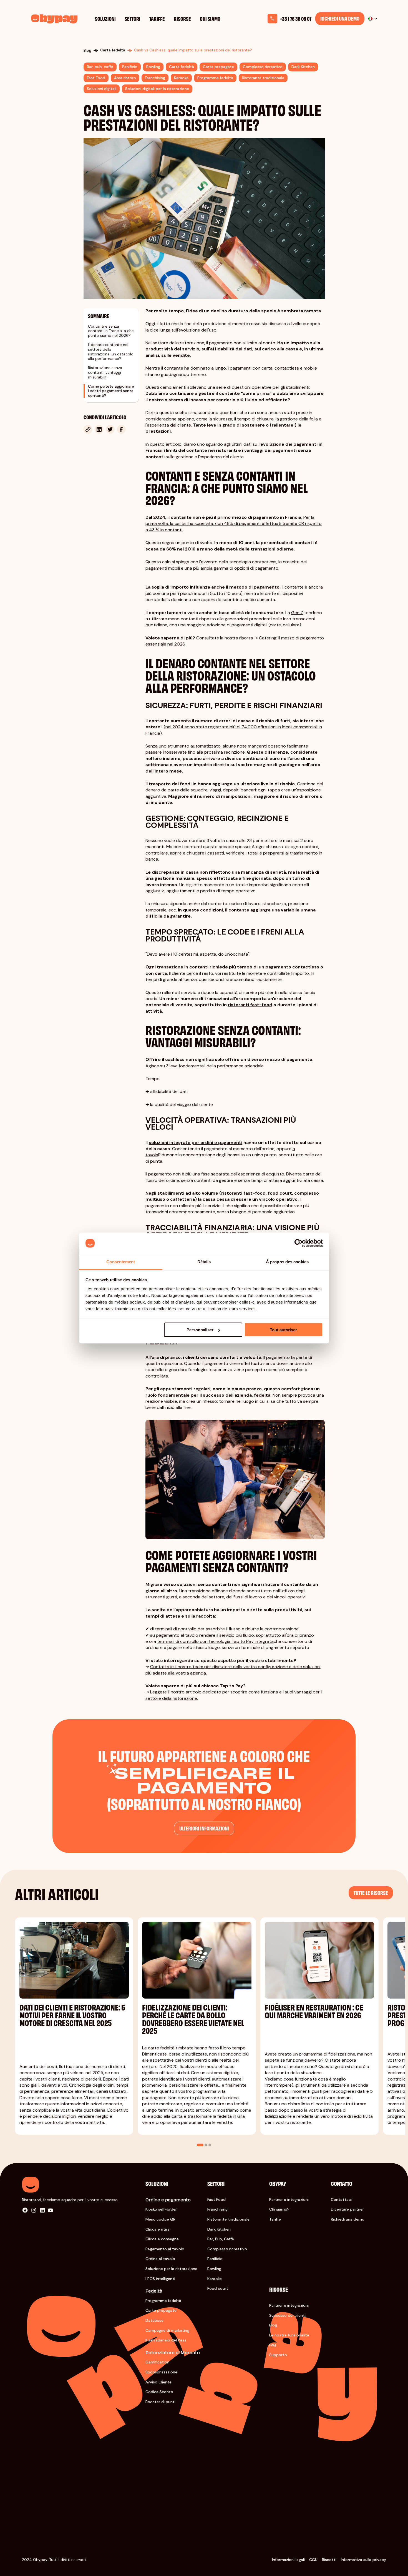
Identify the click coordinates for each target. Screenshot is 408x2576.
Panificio (215, 2259)
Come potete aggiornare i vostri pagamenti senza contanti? (111, 391)
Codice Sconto (159, 2392)
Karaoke (215, 2279)
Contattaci (341, 2199)
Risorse (182, 18)
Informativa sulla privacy (363, 2560)
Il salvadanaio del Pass (166, 2340)
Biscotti (329, 2560)
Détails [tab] (204, 1261)
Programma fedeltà (163, 2301)
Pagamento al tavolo (165, 2249)
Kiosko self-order (161, 2209)
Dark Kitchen (219, 2229)
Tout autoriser (283, 1330)
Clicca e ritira (158, 2229)
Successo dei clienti (287, 2315)
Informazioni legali (288, 2560)
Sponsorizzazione (161, 2372)
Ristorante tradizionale (228, 2219)
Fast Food (216, 2199)
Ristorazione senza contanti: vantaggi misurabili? (105, 372)
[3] (210, 2145)
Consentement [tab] (121, 1261)
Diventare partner (347, 2209)
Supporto (278, 2355)
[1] (200, 2145)
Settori (133, 18)
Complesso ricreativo (227, 2249)
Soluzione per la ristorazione (171, 2269)
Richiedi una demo (340, 18)
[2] (206, 2145)
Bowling (214, 2269)
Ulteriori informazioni (204, 1828)
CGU (313, 2560)
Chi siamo (210, 18)
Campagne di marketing (167, 2330)
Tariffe (157, 18)
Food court (218, 2288)
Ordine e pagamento (168, 2200)
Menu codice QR (160, 2219)
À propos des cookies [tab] (287, 1261)
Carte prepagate (161, 2310)
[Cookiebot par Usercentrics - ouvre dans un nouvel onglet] (299, 1243)
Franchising (217, 2209)
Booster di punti (160, 2402)
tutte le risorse (371, 1893)
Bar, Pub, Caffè (221, 2239)
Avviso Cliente (158, 2382)
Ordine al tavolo (160, 2259)
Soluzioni (105, 18)
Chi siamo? (279, 2209)
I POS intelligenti (160, 2279)
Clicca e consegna (162, 2239)
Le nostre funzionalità (289, 2335)
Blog (273, 2325)
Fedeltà (154, 2291)
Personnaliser (200, 1330)
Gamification (157, 2362)
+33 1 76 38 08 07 (296, 19)
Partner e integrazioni (289, 2199)
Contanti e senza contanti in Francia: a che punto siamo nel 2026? (111, 331)
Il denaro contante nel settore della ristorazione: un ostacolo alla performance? (111, 351)
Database (154, 2320)
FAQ (273, 2345)
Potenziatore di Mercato (173, 2352)
